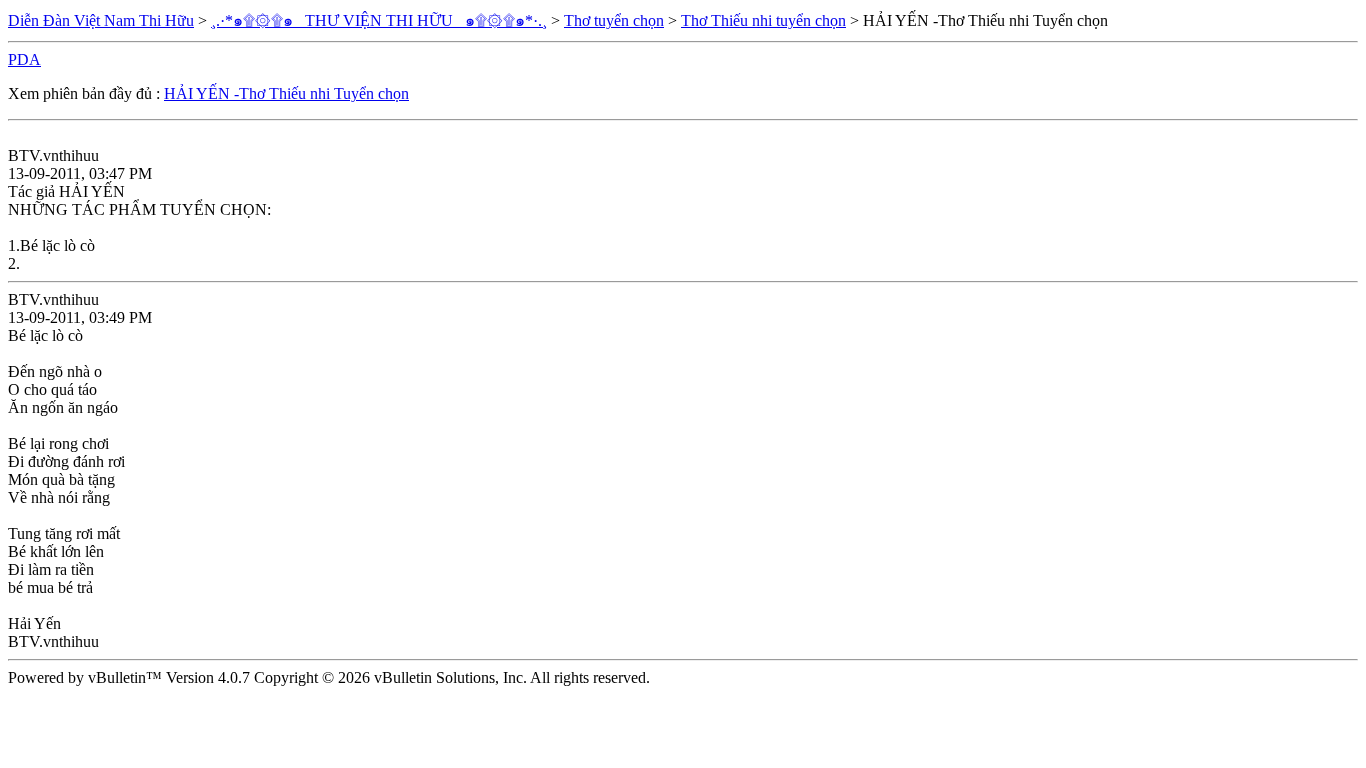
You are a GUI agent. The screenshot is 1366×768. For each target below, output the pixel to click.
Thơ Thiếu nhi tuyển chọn (763, 20)
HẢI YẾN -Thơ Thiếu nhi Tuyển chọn (286, 93)
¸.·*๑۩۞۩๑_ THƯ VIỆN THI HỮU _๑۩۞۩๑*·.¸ (379, 20)
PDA (24, 59)
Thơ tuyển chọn (614, 20)
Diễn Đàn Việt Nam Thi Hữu (101, 20)
